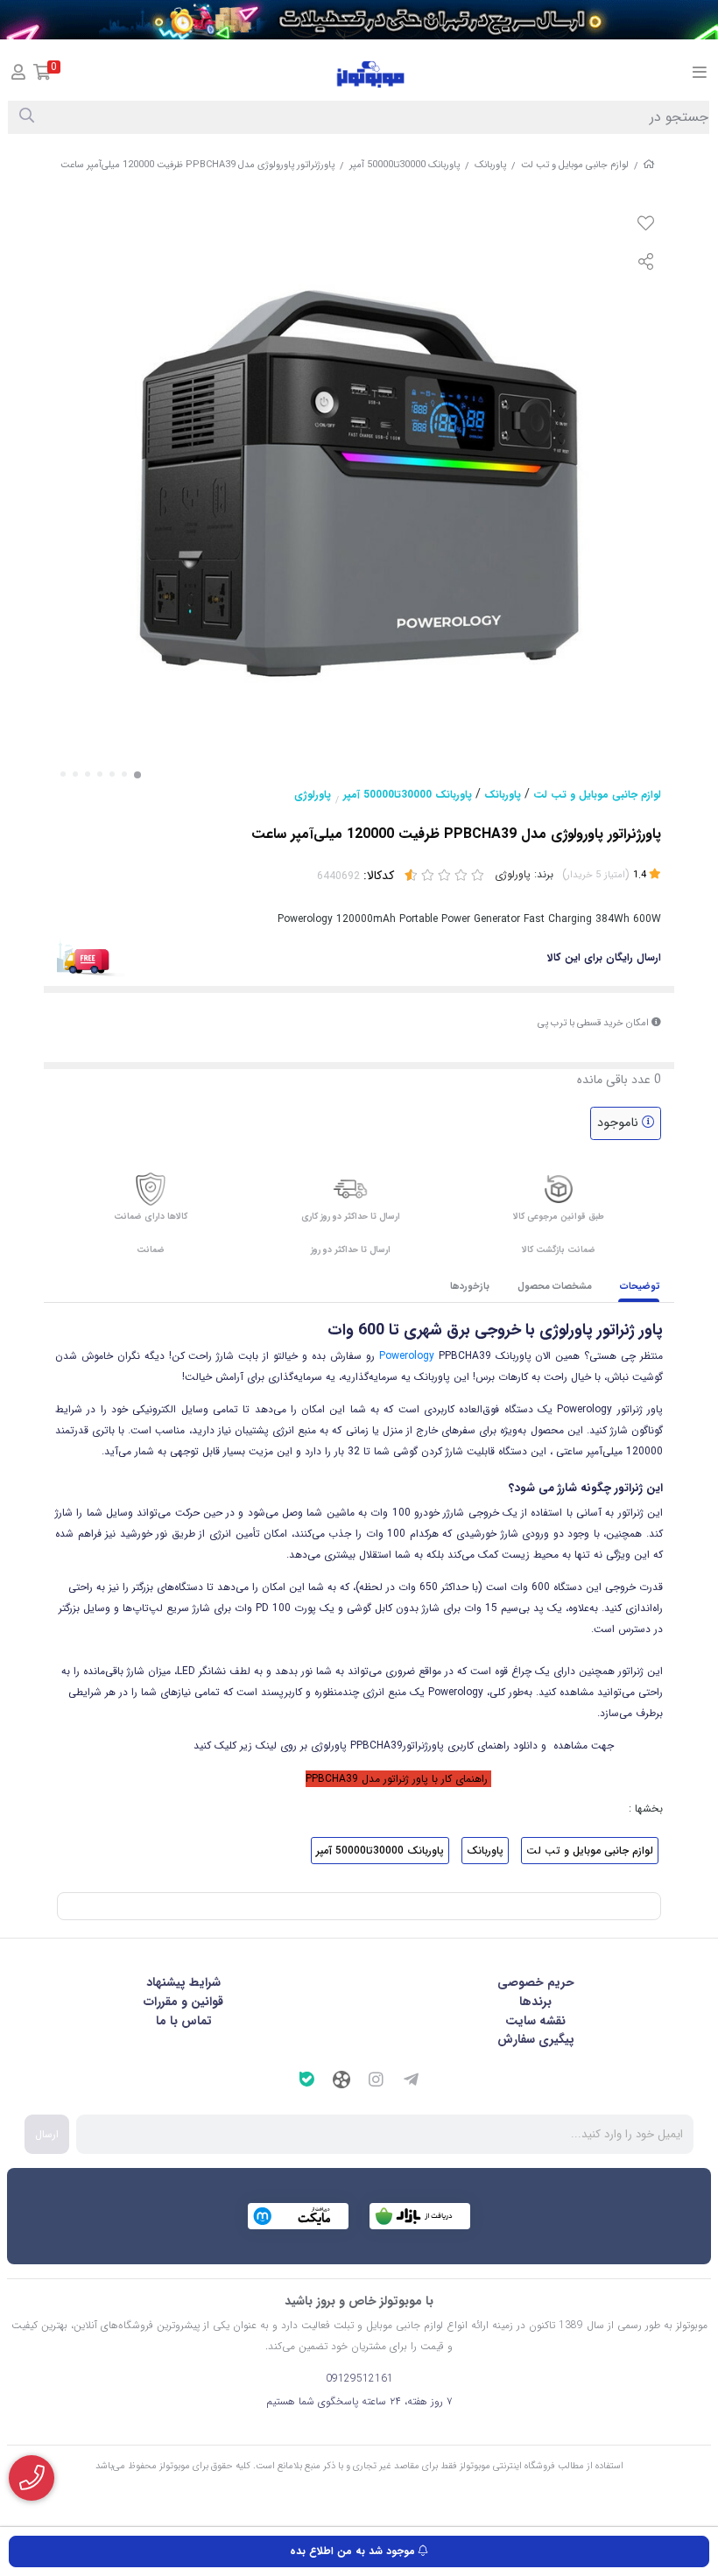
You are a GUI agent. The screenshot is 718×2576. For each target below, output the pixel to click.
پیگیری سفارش (536, 2039)
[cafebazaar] (420, 2216)
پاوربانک (490, 165)
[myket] (298, 2216)
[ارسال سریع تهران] (359, 20)
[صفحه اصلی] (649, 165)
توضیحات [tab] (640, 1287)
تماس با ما (184, 2021)
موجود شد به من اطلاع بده (354, 2551)
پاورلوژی (313, 795)
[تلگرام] (412, 2082)
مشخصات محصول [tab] (555, 1287)
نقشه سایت (535, 2021)
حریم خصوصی (536, 1982)
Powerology (407, 1356)
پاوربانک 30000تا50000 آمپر (405, 165)
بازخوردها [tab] (470, 1287)
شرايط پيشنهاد (183, 1982)
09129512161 (359, 2379)
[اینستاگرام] (377, 2082)
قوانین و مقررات (183, 2002)
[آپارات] (341, 2082)
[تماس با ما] (32, 2478)
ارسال (47, 2134)
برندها (535, 2002)
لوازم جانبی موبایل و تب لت (575, 165)
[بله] (306, 2082)
